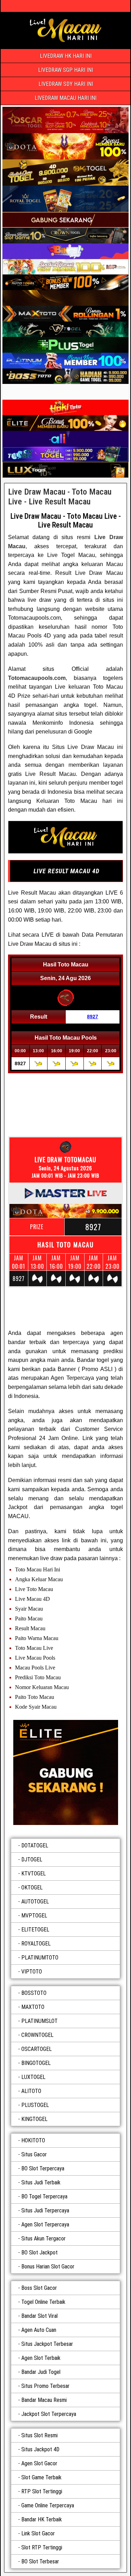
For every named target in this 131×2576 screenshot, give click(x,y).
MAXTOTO (33, 2007)
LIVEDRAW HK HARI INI (66, 56)
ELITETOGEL (35, 1930)
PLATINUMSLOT (39, 2021)
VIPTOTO (32, 1972)
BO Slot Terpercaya (43, 2168)
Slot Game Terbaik (41, 2477)
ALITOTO (31, 2091)
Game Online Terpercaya (48, 2505)
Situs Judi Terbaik (41, 2182)
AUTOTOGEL (35, 1902)
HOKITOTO (33, 2140)
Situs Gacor (34, 2154)
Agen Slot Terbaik (41, 2358)
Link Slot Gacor (38, 2533)
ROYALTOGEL (36, 1944)
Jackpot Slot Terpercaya (49, 2414)
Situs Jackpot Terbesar (47, 2344)
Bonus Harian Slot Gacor (48, 2267)
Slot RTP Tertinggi (42, 2547)
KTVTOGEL (34, 1874)
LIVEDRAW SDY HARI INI (66, 84)
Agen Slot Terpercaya (45, 2224)
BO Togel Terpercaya (44, 2196)
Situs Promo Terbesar (45, 2386)
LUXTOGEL (33, 2077)
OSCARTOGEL (37, 2049)
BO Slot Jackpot (39, 2253)
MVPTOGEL (34, 1916)
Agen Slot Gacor (39, 2463)
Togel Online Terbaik (43, 2302)
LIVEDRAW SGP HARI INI (65, 70)
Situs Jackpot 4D (40, 2449)
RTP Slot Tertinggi (42, 2491)
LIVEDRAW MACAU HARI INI (65, 98)
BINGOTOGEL (36, 2063)
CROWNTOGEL (37, 2035)
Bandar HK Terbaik (42, 2519)
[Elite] (65, 1772)
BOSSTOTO (34, 1993)
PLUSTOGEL (35, 2105)
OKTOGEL (32, 1888)
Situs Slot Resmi (39, 2435)
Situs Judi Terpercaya (45, 2210)
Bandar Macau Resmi (44, 2400)
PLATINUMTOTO (40, 1958)
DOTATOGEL (35, 1845)
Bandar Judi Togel (41, 2372)
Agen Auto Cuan (39, 2330)
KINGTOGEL (34, 2119)
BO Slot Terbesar (40, 2561)
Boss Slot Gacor (39, 2288)
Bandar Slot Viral (39, 2316)
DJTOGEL (32, 1859)
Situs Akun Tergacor (43, 2238)
